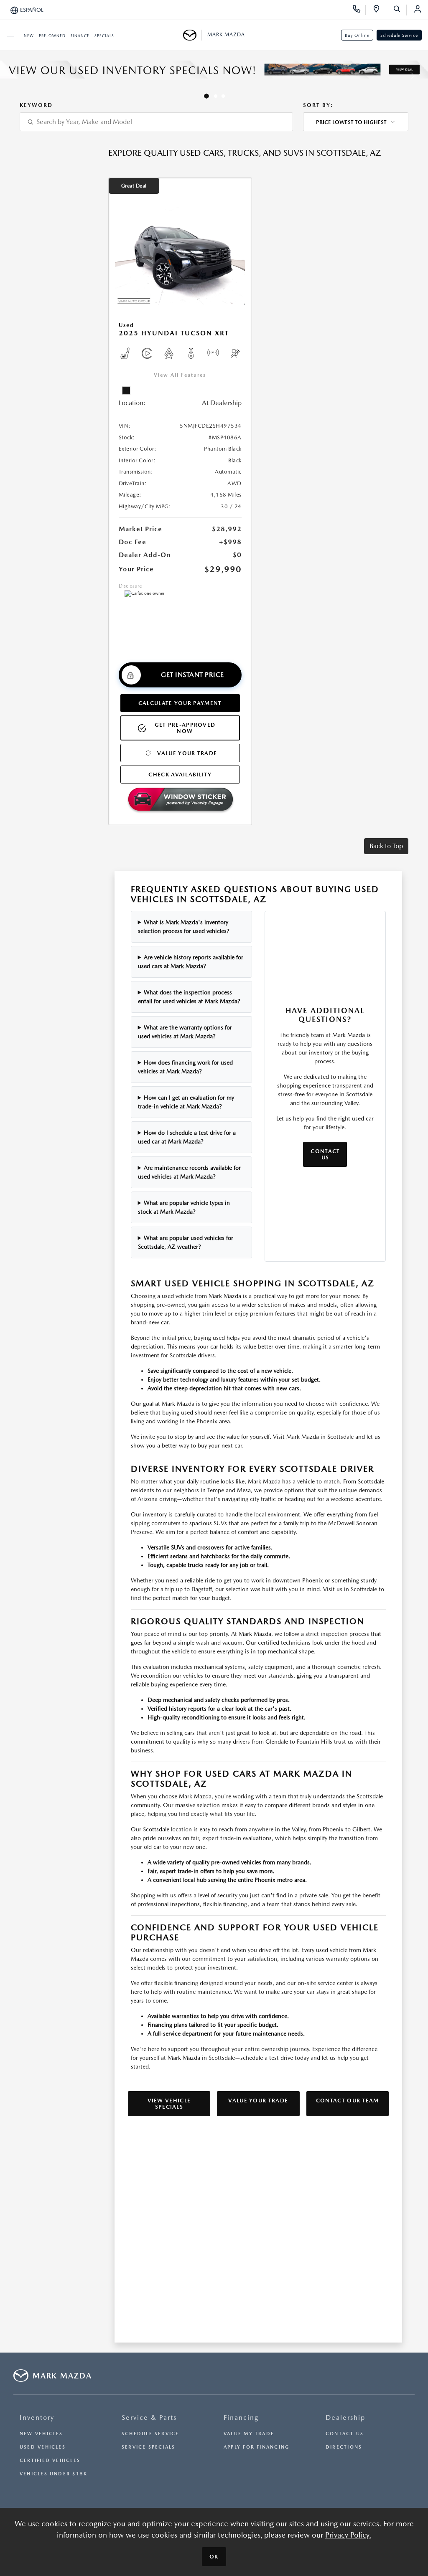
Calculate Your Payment (180, 703)
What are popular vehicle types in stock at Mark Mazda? (184, 1207)
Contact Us (325, 1154)
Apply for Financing (256, 2447)
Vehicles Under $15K (53, 2474)
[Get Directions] (379, 10)
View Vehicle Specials (169, 2104)
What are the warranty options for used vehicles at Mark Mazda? (185, 1032)
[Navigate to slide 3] (223, 96)
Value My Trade (249, 2434)
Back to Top (386, 846)
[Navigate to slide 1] (206, 96)
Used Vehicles (43, 2447)
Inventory (37, 2418)
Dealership (345, 2418)
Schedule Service (399, 35)
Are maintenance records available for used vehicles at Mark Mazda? (190, 1172)
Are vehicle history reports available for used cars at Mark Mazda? (191, 962)
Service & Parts (149, 2418)
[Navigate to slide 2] (216, 96)
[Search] (400, 10)
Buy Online (357, 35)
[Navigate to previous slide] (6, 76)
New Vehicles (41, 2434)
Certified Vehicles (50, 2461)
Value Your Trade (187, 753)
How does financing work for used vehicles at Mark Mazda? (186, 1067)
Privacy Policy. (348, 2535)
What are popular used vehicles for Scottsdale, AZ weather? (186, 1242)
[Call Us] (359, 10)
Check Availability (180, 775)
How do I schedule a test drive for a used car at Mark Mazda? (187, 1137)
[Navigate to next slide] (422, 76)
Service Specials (149, 2447)
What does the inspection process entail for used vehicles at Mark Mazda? (189, 997)
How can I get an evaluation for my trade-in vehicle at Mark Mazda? (186, 1102)
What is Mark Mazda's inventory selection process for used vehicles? (184, 927)
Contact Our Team (348, 2101)
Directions (344, 2447)
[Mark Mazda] (192, 35)
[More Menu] (10, 35)
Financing (241, 2418)
